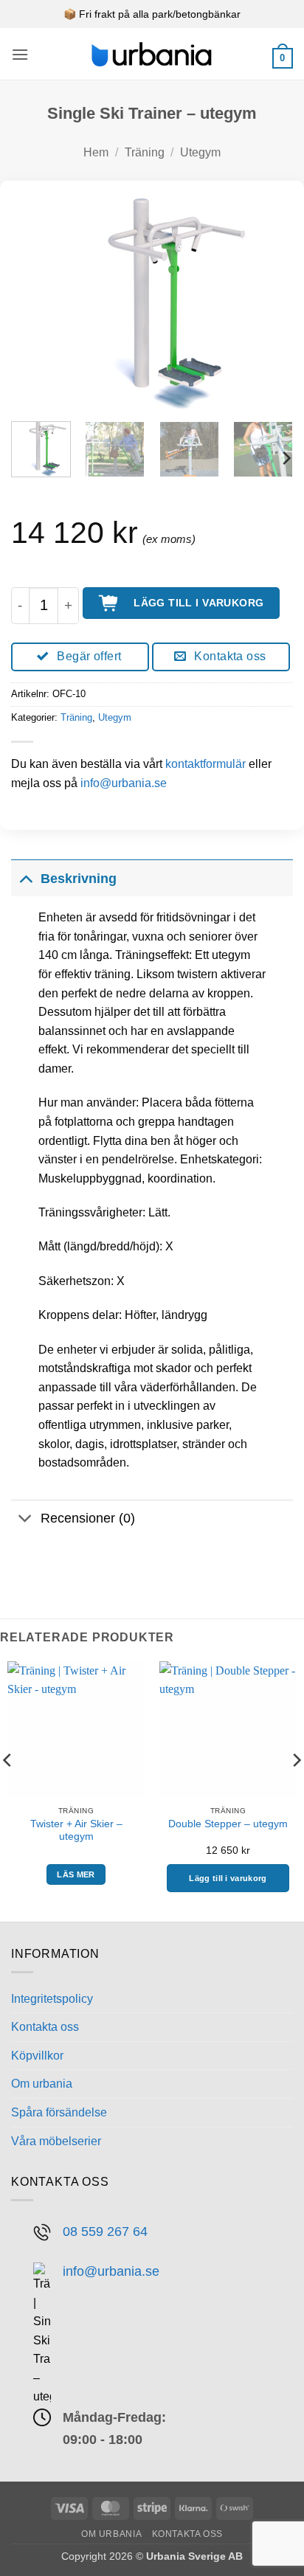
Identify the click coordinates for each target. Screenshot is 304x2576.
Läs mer (76, 1874)
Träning (145, 152)
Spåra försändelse (59, 2112)
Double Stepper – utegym (228, 1824)
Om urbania (42, 2084)
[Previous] (35, 302)
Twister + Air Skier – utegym (76, 1831)
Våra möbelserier (56, 2141)
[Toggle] (25, 878)
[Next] (269, 302)
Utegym (200, 152)
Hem (96, 152)
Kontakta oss (45, 2027)
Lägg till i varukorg (198, 603)
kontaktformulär (205, 764)
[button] (20, 54)
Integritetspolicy (52, 1999)
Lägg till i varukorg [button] (228, 1878)
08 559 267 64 (105, 2231)
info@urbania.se (124, 783)
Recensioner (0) (88, 1518)
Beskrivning (79, 879)
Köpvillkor (37, 2056)
